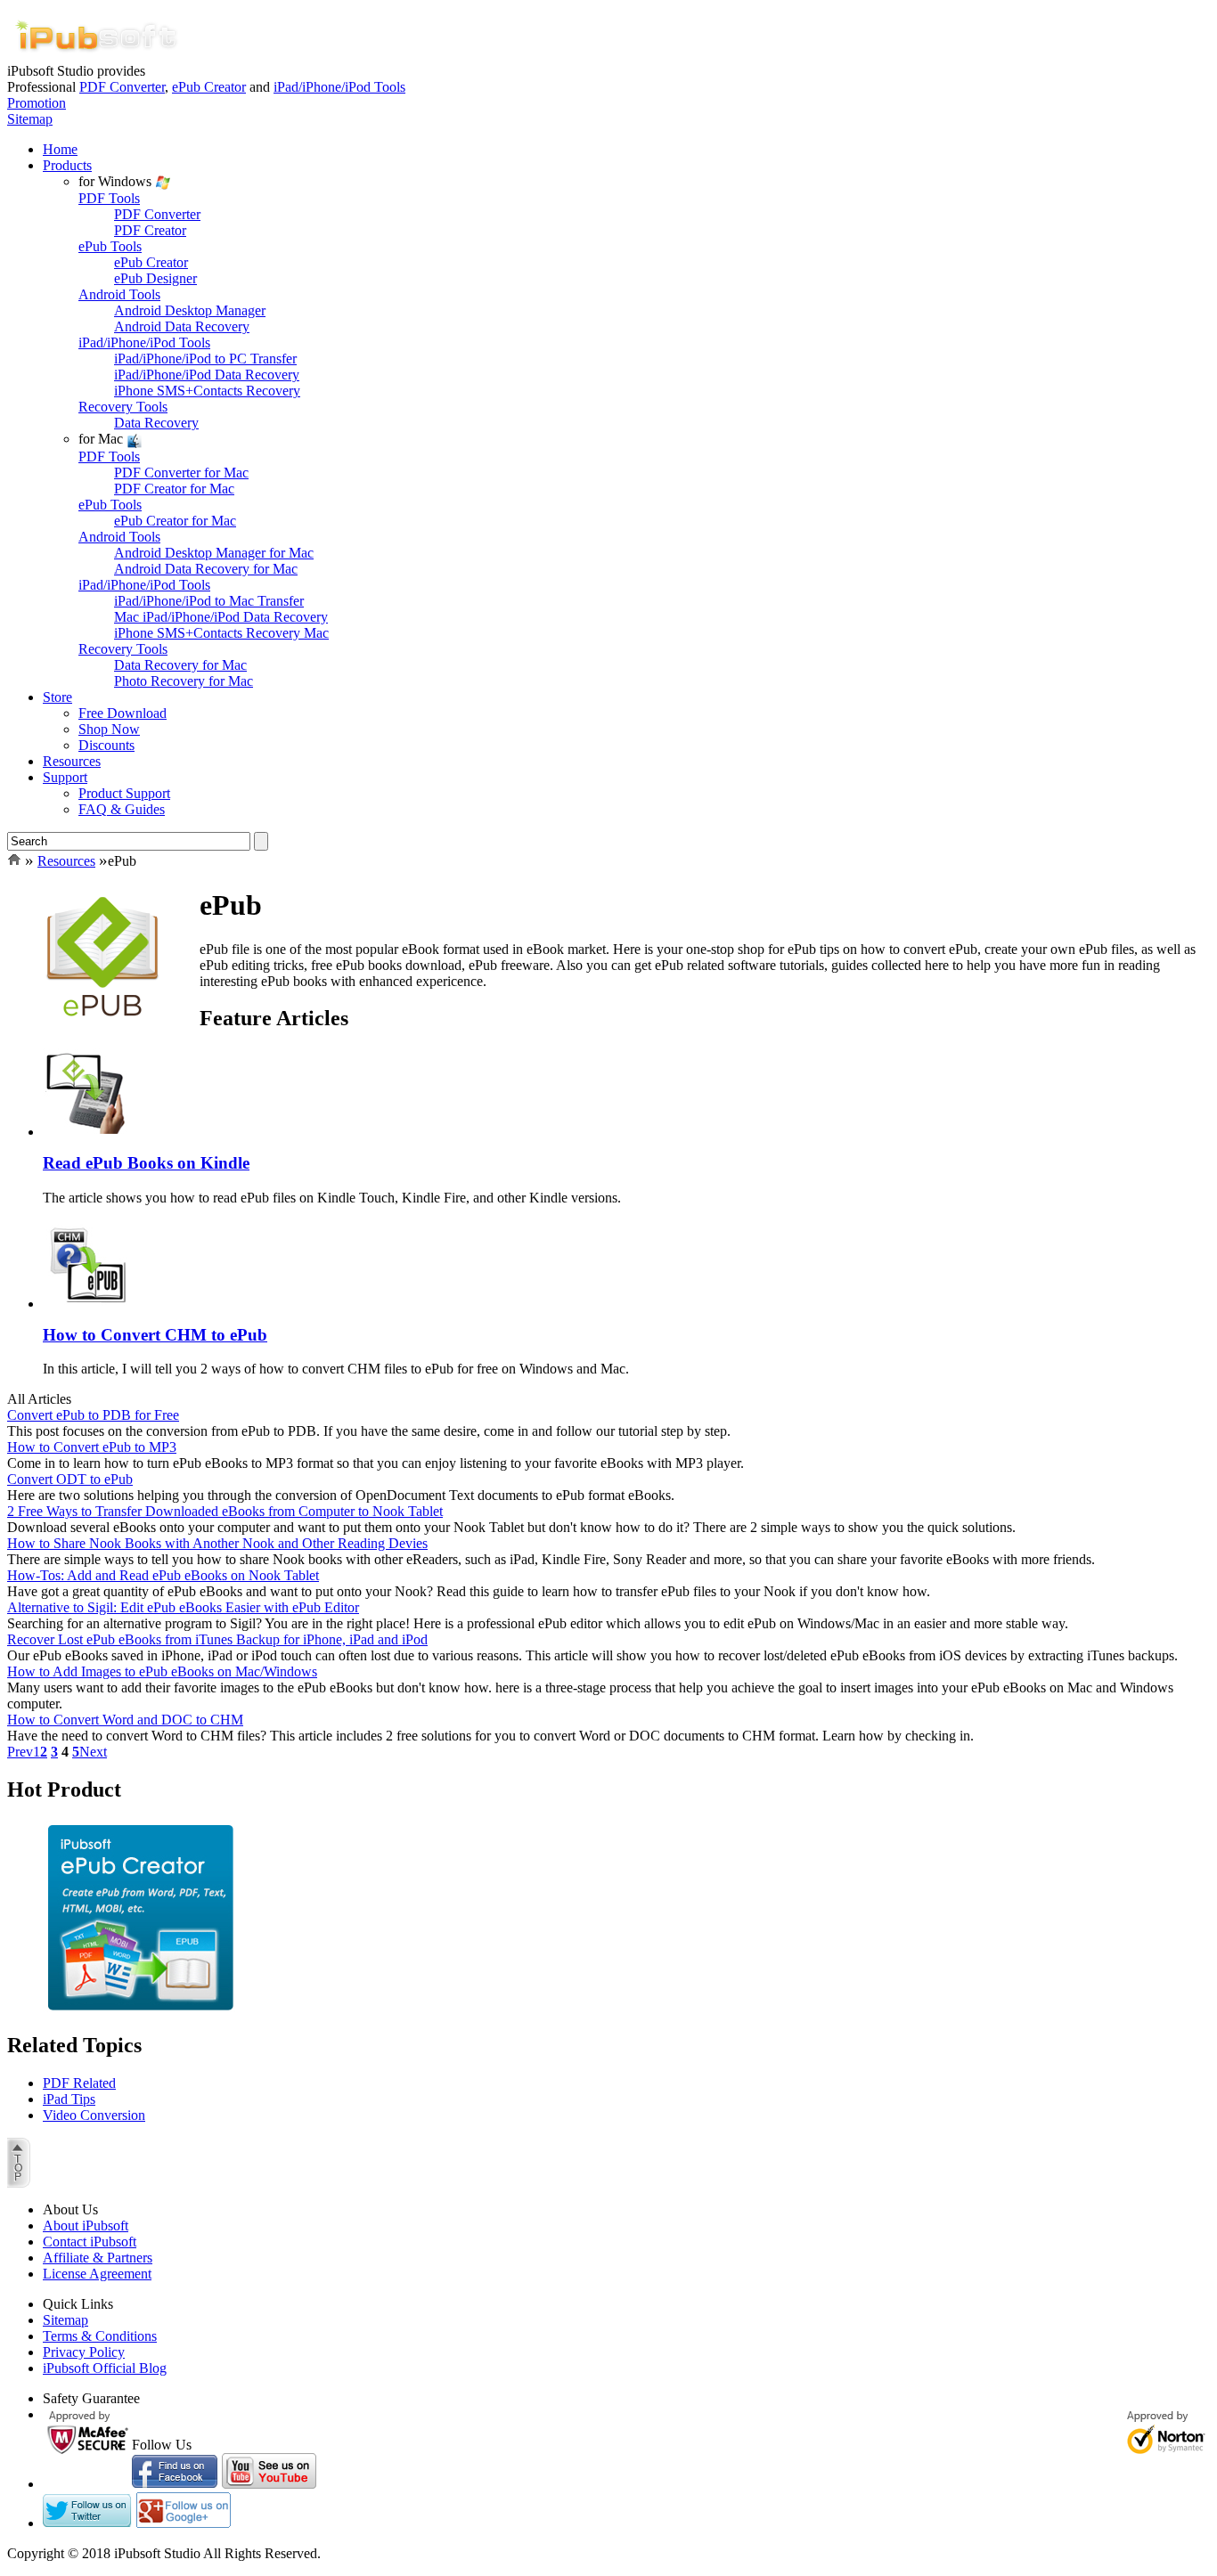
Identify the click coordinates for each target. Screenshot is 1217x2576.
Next (93, 1752)
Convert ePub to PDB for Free (93, 1415)
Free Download (123, 713)
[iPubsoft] (96, 58)
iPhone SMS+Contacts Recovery (207, 391)
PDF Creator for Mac (174, 489)
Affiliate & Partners (98, 2258)
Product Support (124, 793)
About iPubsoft (86, 2225)
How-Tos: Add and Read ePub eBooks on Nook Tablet (163, 1575)
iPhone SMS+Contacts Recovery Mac (221, 633)
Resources (72, 761)
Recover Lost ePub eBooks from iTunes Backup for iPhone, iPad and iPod (217, 1639)
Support (65, 777)
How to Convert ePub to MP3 (92, 1447)
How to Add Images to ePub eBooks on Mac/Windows (162, 1671)
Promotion (37, 103)
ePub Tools (110, 246)
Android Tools (119, 294)
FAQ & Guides (122, 809)
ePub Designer (155, 278)
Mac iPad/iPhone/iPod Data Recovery (221, 617)
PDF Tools (109, 198)
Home (60, 149)
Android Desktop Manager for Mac (214, 553)
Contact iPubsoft (90, 2242)
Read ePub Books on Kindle (146, 1163)
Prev (20, 1752)
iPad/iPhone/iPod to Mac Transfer (209, 601)
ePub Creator (209, 87)
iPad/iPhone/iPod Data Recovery (207, 375)
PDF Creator (150, 230)
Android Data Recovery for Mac (206, 569)
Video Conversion (94, 2115)
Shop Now (109, 729)
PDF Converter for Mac (181, 473)
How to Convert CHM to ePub (155, 1335)
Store (57, 697)
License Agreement (97, 2274)
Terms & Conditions (100, 2336)
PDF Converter (122, 87)
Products (67, 165)
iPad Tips (69, 2099)
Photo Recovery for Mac (184, 681)
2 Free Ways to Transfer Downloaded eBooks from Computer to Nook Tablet (225, 1511)
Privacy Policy (84, 2352)
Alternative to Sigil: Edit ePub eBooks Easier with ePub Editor (183, 1607)
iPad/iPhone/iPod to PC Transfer (205, 359)
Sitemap (30, 119)
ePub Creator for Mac (175, 521)
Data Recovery (156, 423)
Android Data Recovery (182, 326)
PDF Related (79, 2083)
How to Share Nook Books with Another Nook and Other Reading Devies (217, 1543)
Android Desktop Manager (190, 310)
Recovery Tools (123, 407)
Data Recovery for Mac (180, 665)
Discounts (106, 745)
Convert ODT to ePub (70, 1479)
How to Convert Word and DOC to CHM (125, 1720)
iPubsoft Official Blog (105, 2368)
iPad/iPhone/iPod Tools (339, 87)
